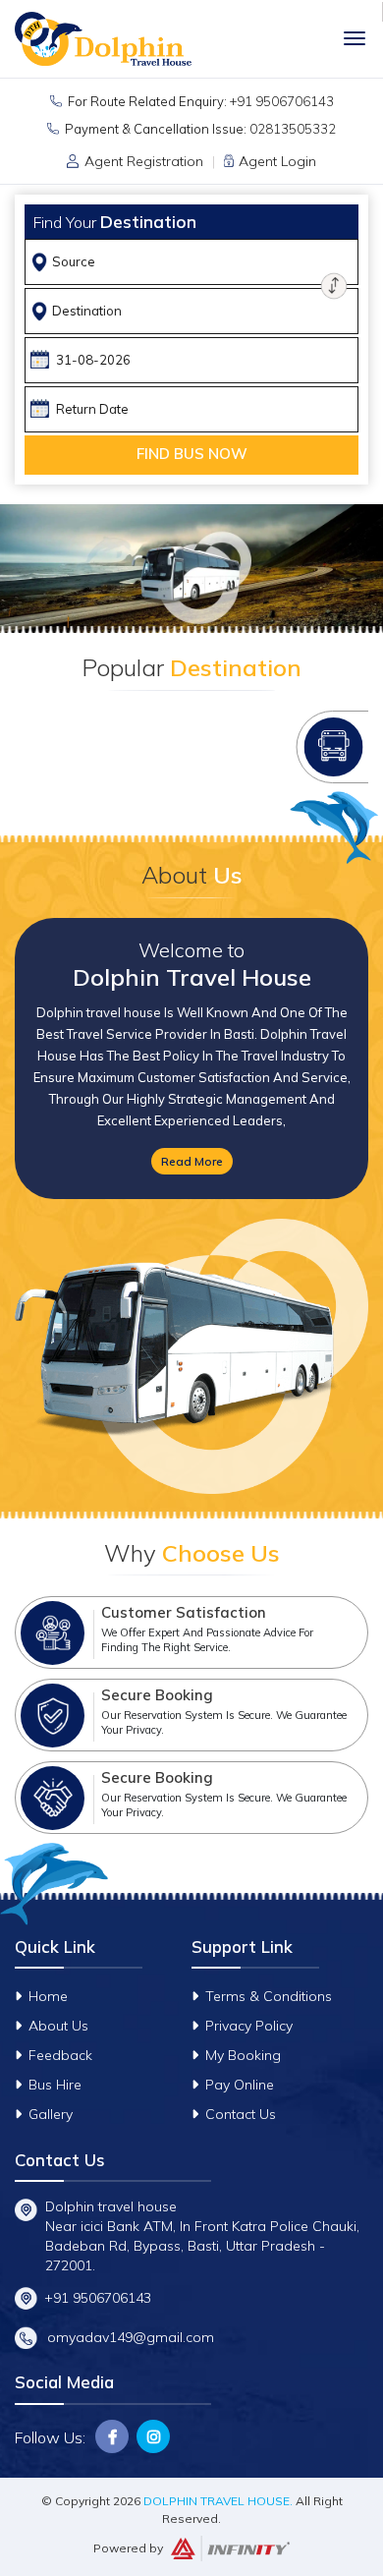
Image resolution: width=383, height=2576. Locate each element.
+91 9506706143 (282, 101)
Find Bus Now (192, 454)
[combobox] (194, 262)
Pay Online (240, 2085)
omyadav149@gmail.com (131, 2337)
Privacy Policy (249, 2026)
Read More (192, 1161)
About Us (58, 2026)
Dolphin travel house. (218, 2501)
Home (48, 1996)
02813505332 (293, 129)
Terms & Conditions (269, 1996)
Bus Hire (55, 2085)
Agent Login (277, 161)
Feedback (60, 2055)
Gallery (51, 2114)
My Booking (243, 2055)
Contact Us (241, 2114)
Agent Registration (144, 161)
